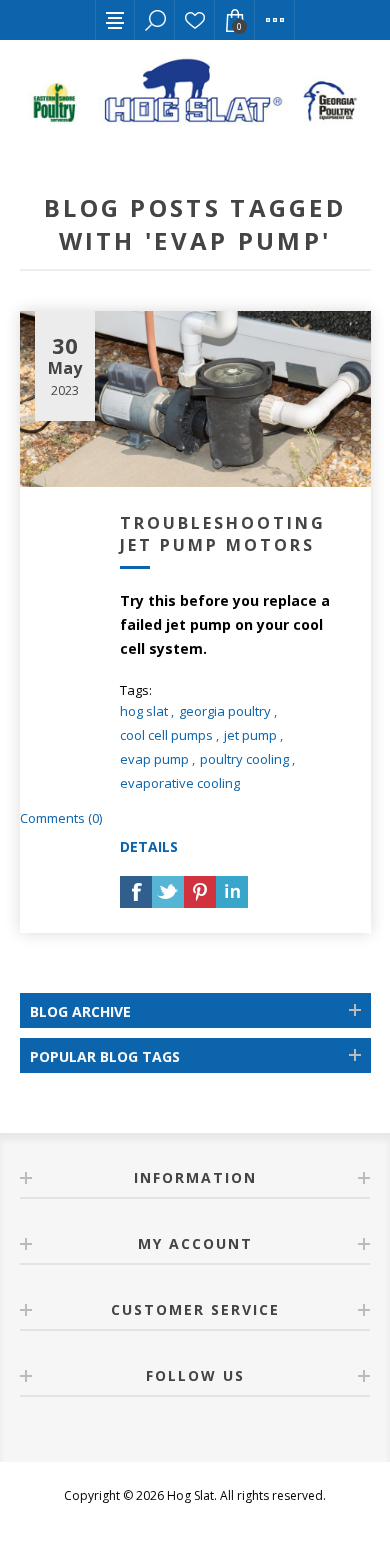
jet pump (250, 735)
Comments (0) (61, 818)
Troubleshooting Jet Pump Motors (223, 534)
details (149, 846)
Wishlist (195, 20)
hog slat (144, 711)
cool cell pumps (166, 735)
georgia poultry (225, 711)
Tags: (136, 690)
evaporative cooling (180, 783)
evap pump (154, 759)
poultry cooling (244, 759)
